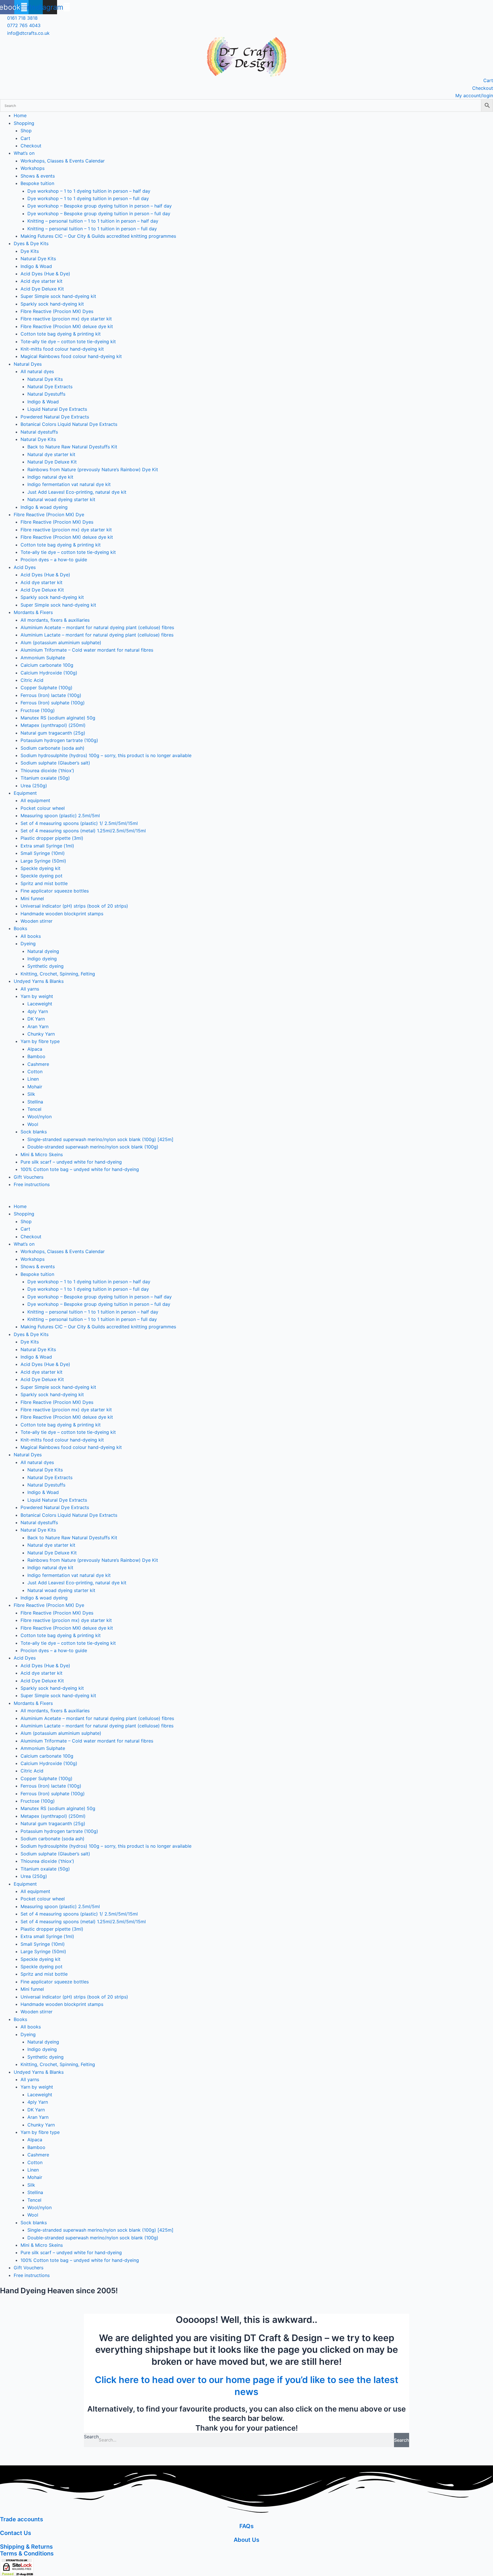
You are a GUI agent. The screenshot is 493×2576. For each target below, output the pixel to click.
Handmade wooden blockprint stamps (62, 914)
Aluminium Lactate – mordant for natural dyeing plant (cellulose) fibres (97, 635)
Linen (33, 1079)
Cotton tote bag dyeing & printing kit (61, 334)
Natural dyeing (43, 951)
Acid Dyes (25, 567)
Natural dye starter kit (51, 454)
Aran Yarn (38, 1026)
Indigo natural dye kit (50, 477)
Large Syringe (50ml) (43, 861)
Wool (33, 1124)
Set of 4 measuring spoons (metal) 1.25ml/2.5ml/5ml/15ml (83, 831)
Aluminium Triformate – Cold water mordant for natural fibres (87, 650)
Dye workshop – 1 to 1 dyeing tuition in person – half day (89, 191)
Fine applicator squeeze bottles (55, 891)
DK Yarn (36, 1019)
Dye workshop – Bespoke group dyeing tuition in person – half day (100, 206)
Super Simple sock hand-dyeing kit (58, 296)
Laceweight (40, 1004)
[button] (246, 1199)
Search (91, 2437)
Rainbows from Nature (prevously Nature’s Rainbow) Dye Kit (93, 469)
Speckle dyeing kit (41, 868)
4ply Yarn (38, 1011)
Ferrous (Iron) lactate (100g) (51, 695)
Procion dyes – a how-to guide (54, 560)
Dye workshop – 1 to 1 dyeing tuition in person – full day (88, 198)
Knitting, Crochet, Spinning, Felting (58, 974)
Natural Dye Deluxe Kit (52, 462)
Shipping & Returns (26, 2547)
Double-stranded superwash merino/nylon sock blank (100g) (93, 1147)
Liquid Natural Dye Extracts (57, 409)
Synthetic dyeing (46, 966)
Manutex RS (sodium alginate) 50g (58, 718)
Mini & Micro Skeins (42, 1154)
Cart (25, 138)
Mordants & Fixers (33, 612)
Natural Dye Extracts (50, 387)
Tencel (34, 1109)
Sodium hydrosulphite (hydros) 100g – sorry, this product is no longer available (106, 755)
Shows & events (38, 176)
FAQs (246, 2526)
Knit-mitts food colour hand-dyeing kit (62, 349)
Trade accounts (22, 2519)
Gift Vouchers (29, 1177)
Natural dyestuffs (39, 432)
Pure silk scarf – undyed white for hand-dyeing (71, 1162)
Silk (31, 1094)
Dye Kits (30, 251)
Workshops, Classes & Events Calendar (63, 161)
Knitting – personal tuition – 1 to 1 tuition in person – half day (93, 221)
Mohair (35, 1087)
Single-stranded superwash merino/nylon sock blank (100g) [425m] (100, 1139)
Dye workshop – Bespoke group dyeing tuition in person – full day (99, 214)
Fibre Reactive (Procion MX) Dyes (57, 311)
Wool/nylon (40, 1117)
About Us (246, 2540)
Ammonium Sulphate (43, 658)
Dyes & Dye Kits (31, 243)
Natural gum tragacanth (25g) (53, 733)
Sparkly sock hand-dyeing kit (52, 304)
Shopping (24, 123)
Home (20, 115)
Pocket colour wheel (43, 808)
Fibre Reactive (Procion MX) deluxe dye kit (67, 326)
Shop (26, 131)
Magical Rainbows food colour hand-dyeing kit (71, 356)
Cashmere (38, 1064)
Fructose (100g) (38, 710)
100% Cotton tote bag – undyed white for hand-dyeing (80, 1169)
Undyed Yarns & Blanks (39, 981)
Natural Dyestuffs (46, 394)
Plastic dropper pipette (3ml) (52, 838)
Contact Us (16, 2533)
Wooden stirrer (37, 921)
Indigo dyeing (42, 959)
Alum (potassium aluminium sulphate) (61, 643)
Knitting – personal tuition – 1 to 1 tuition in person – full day (92, 229)
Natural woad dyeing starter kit (61, 499)
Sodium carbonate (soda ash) (52, 748)
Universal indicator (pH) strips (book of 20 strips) (74, 906)
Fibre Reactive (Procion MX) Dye (49, 515)
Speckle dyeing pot (42, 876)
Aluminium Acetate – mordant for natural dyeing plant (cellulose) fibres (97, 627)
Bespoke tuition (37, 183)
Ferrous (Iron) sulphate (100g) (53, 703)
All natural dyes (37, 371)
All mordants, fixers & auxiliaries (55, 620)
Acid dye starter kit (42, 281)
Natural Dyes (28, 364)
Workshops (33, 168)
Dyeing (28, 944)
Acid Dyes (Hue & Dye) (45, 274)
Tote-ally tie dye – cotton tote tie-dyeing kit (68, 341)
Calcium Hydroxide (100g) (49, 673)
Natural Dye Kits (38, 259)
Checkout (31, 146)
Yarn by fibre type (40, 1041)
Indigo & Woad (36, 266)
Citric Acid (32, 680)
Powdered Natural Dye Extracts (55, 417)
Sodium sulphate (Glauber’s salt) (55, 763)
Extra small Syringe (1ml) (47, 846)
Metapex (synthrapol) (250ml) (53, 725)
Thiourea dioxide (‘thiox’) (47, 770)
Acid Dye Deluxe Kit (42, 289)
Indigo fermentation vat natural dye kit (69, 484)
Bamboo (36, 1056)
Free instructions (32, 1184)
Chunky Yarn (41, 1034)
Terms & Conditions (27, 2553)
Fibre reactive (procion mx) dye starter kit (66, 319)
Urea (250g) (34, 786)
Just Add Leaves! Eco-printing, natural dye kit (77, 492)
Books (20, 928)
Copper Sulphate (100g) (47, 688)
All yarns (30, 989)
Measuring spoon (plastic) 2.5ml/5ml (60, 816)
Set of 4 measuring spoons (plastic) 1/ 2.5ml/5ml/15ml (79, 823)
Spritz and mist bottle (44, 883)
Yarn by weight (37, 996)
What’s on (24, 153)
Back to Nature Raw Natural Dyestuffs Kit (72, 447)
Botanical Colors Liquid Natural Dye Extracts (69, 424)
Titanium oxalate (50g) (45, 778)
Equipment (25, 793)
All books (31, 936)
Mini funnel (32, 898)
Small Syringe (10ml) (43, 853)
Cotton (35, 1072)
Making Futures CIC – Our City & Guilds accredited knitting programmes (98, 236)
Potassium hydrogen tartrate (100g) (59, 740)
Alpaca (35, 1049)
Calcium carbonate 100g (47, 665)
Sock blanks (34, 1132)
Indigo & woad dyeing (44, 507)
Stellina (35, 1102)
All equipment (35, 800)
